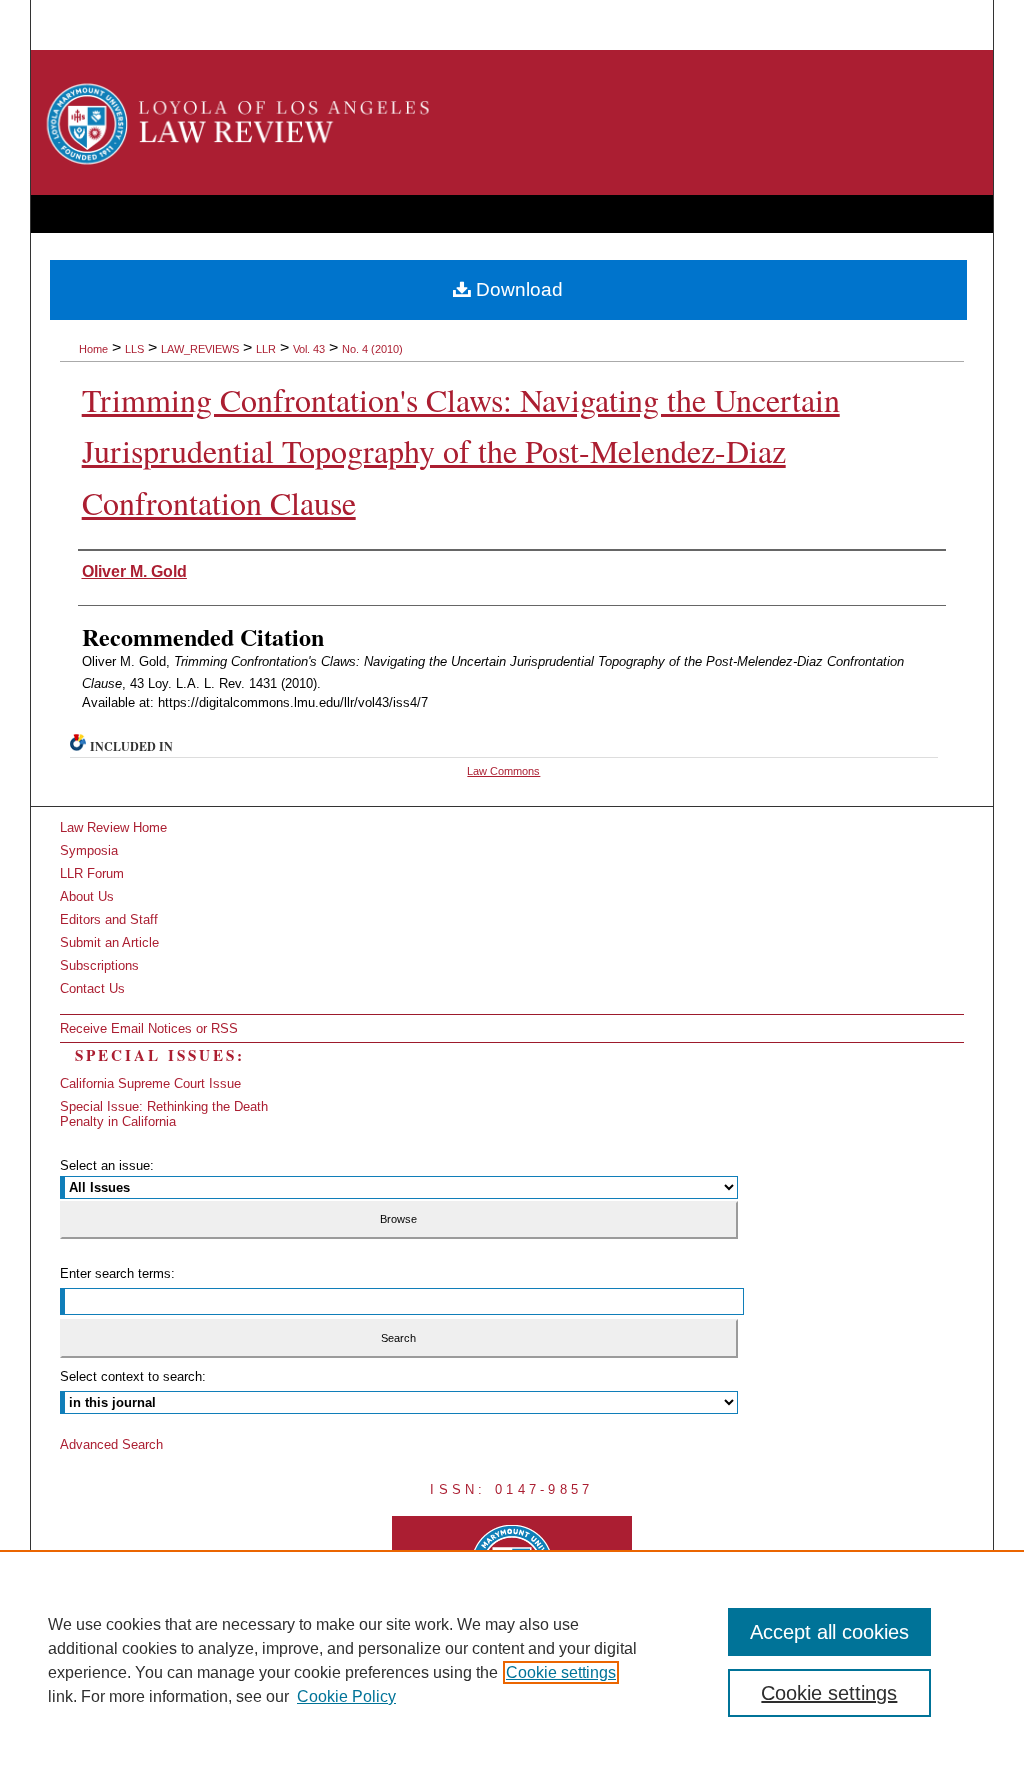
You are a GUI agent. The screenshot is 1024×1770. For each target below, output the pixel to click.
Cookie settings (561, 1672)
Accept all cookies (829, 1632)
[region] (512, 1660)
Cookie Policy (346, 1696)
